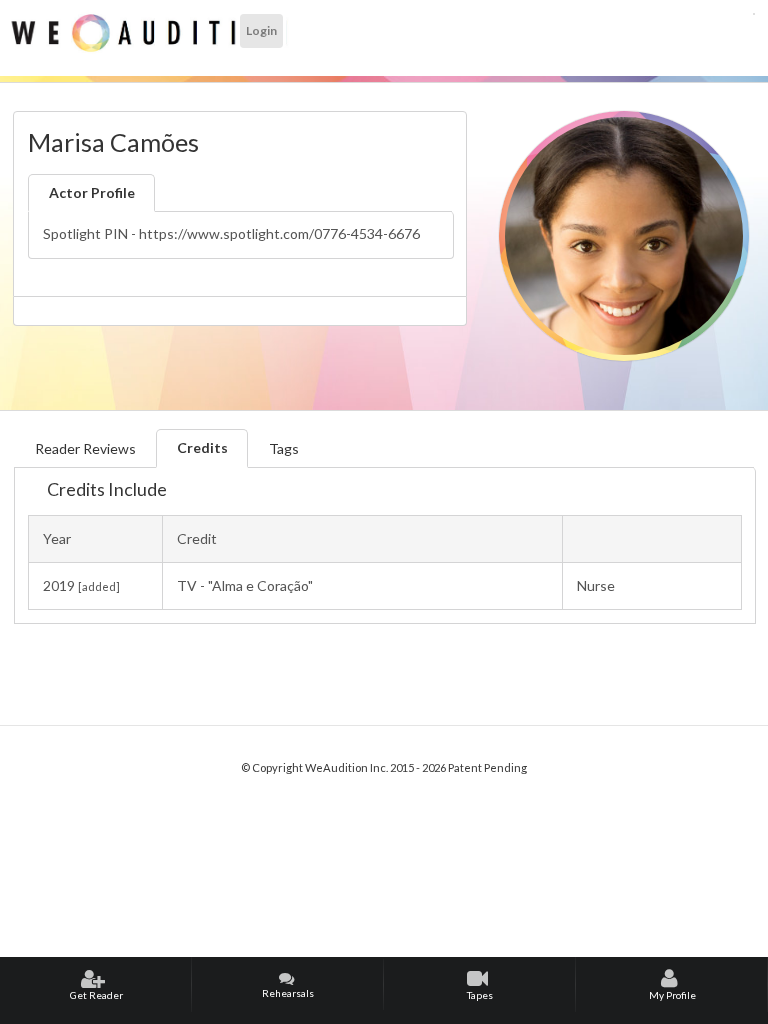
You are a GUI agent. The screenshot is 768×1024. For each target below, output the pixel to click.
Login (261, 30)
